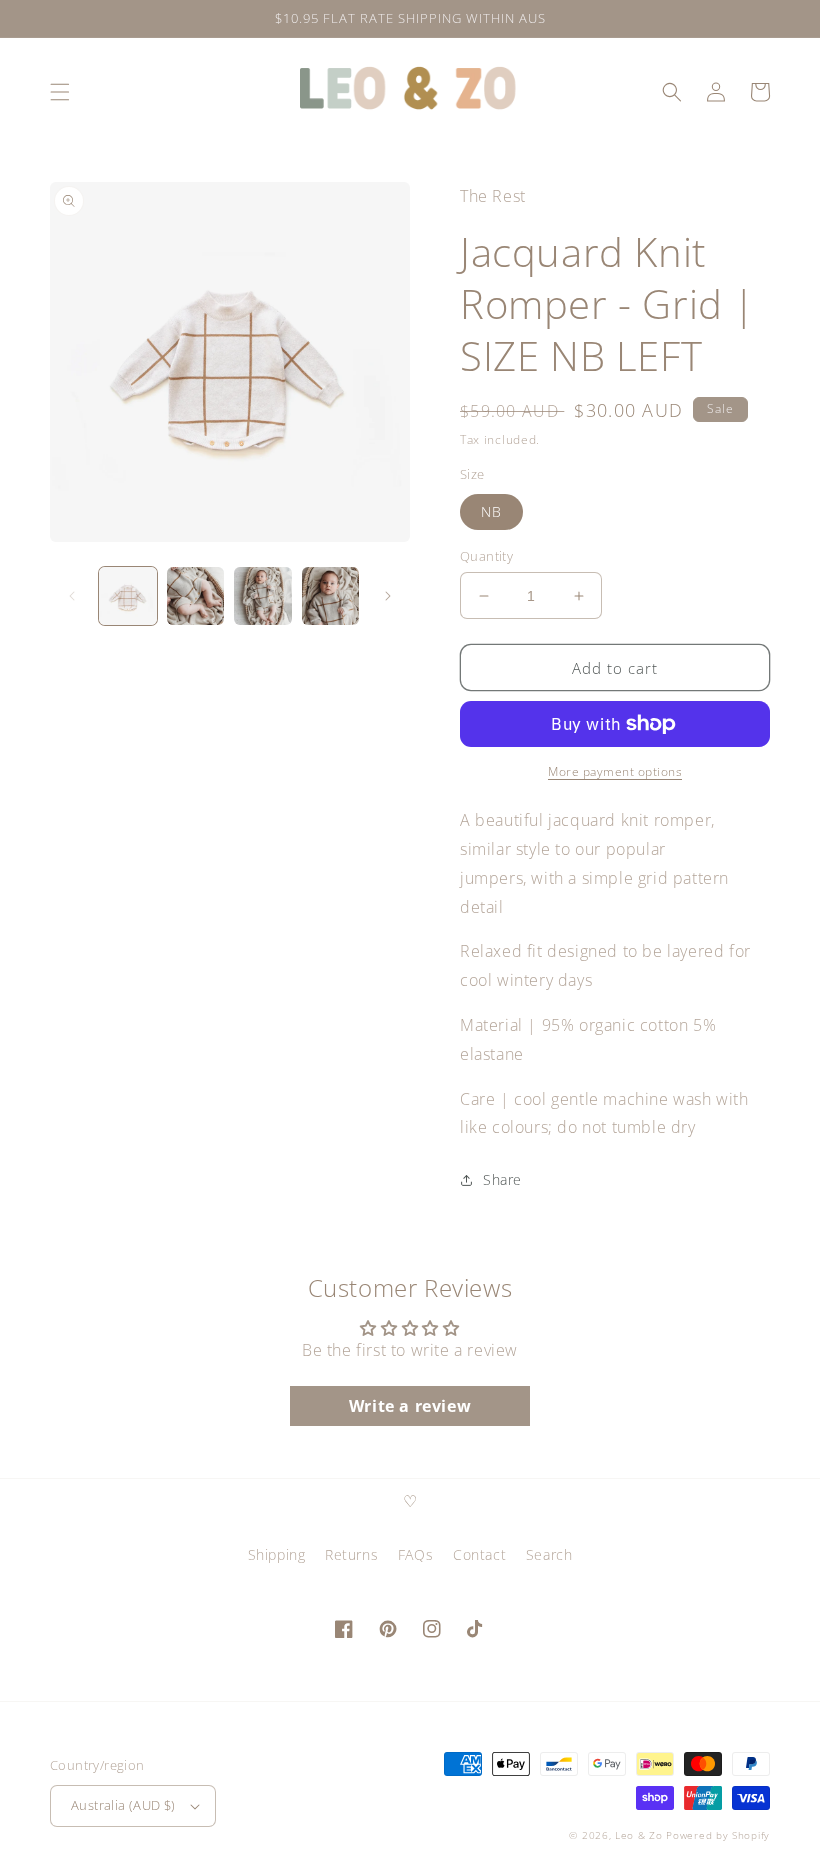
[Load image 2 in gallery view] (196, 596)
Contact (479, 1554)
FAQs (415, 1554)
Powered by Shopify (718, 1835)
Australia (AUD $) (123, 1805)
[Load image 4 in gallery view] (331, 596)
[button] (60, 92)
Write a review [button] (410, 1406)
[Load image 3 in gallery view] (263, 596)
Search (549, 1554)
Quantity (486, 556)
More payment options (615, 771)
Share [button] (502, 1179)
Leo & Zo (639, 1835)
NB (491, 511)
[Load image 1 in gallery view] (128, 596)
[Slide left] (72, 596)
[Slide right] (388, 596)
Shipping (277, 1554)
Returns (351, 1554)
